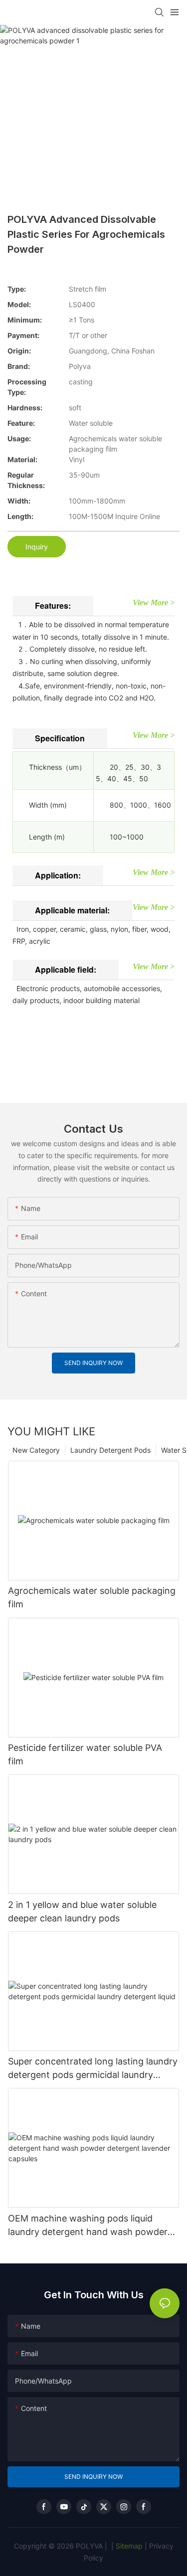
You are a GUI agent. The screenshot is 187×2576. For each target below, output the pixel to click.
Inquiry (37, 547)
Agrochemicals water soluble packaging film (92, 1597)
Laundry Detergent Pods (110, 1450)
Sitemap (128, 2546)
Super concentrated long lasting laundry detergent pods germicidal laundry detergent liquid (93, 2069)
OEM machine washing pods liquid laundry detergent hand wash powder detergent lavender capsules (88, 2226)
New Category (36, 1450)
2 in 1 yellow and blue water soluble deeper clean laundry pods (82, 1911)
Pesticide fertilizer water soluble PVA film (85, 1754)
